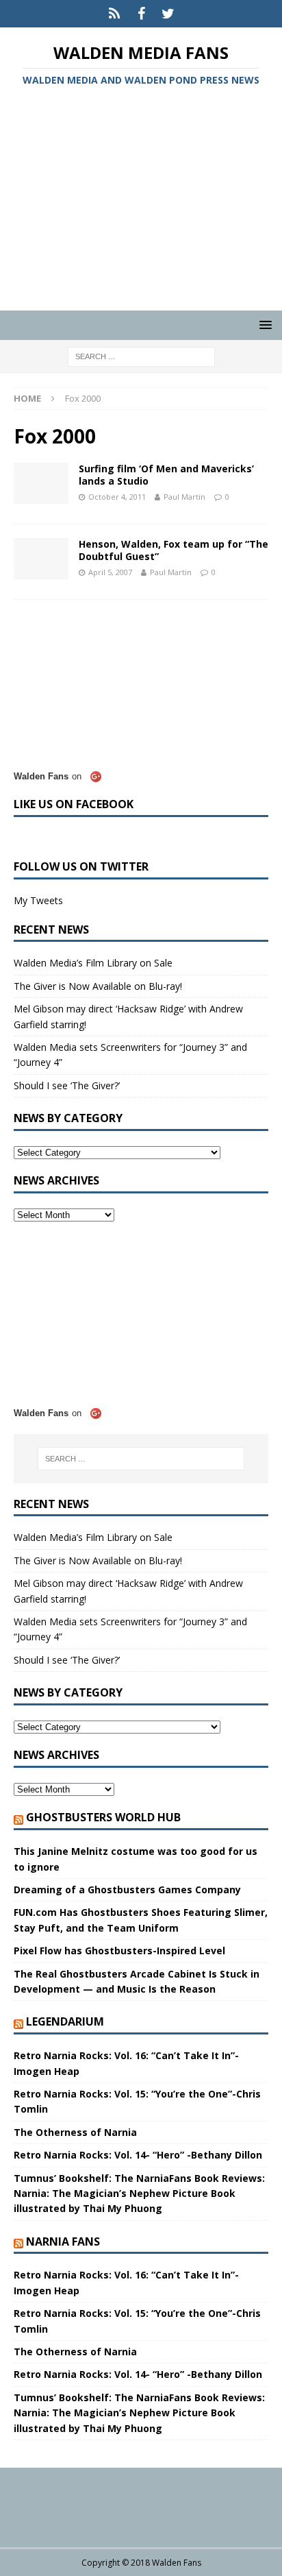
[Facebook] (141, 14)
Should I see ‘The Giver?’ (67, 1085)
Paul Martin (184, 497)
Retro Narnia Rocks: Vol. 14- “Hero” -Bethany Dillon (138, 2155)
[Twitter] (168, 14)
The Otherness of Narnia (75, 2132)
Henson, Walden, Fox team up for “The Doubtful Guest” (174, 550)
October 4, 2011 (117, 497)
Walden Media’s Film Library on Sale (93, 963)
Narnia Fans (63, 2241)
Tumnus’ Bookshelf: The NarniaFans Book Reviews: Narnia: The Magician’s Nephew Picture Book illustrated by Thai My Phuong (139, 2194)
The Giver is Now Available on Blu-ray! (98, 986)
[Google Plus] (115, 14)
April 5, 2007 (110, 572)
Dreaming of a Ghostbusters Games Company (127, 1890)
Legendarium (65, 2021)
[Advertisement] (141, 201)
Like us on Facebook (74, 804)
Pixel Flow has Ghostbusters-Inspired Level (119, 1951)
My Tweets (38, 900)
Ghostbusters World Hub (103, 1817)
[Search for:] (141, 356)
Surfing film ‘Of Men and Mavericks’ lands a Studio (166, 475)
